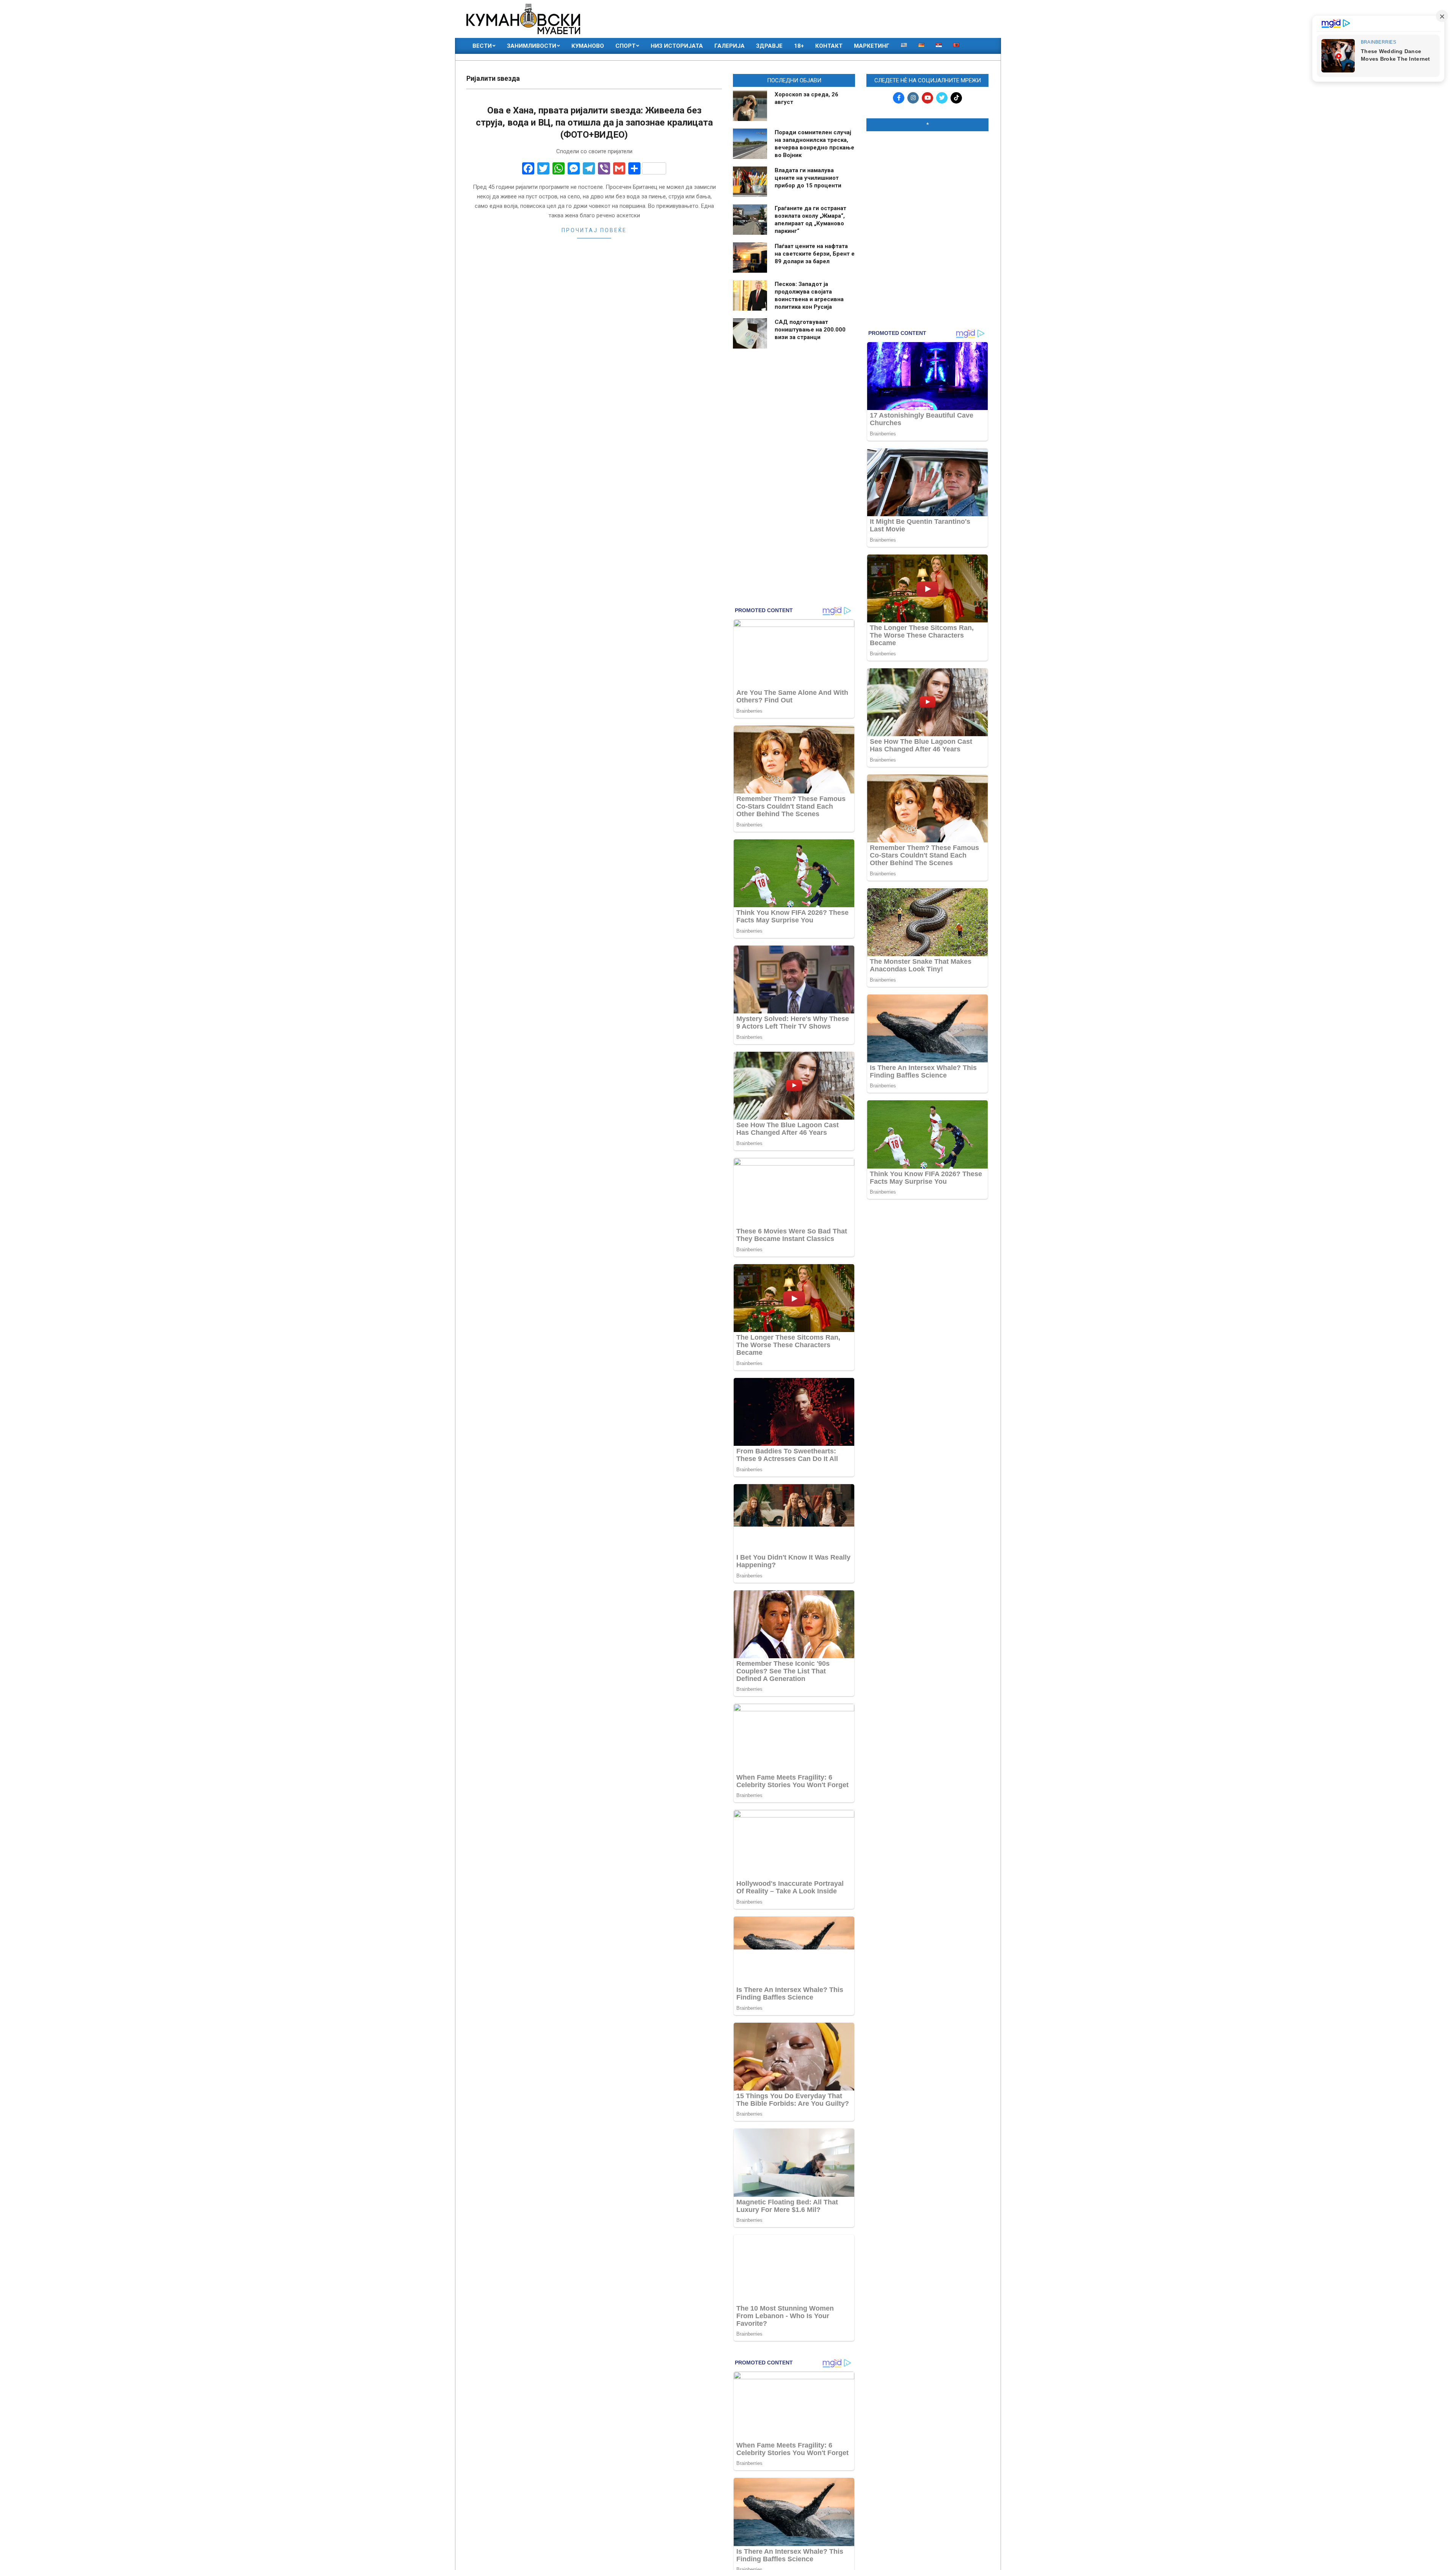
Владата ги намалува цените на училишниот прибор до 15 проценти (808, 178)
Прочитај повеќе (594, 230)
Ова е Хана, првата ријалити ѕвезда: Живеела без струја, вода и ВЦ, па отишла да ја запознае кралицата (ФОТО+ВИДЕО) (594, 123)
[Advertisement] (927, 186)
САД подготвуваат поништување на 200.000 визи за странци (810, 330)
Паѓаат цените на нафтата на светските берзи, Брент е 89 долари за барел (815, 254)
